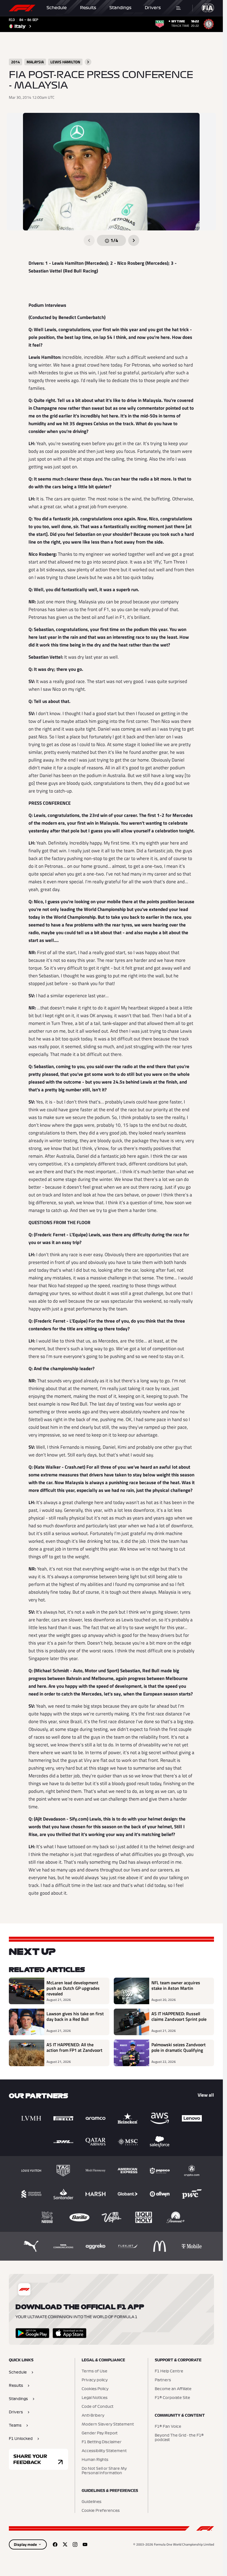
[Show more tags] (88, 62)
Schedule (57, 8)
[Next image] (134, 240)
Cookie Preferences (101, 2511)
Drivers (153, 8)
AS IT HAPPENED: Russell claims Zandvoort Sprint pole (179, 2017)
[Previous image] (89, 240)
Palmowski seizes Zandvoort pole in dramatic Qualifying (179, 2048)
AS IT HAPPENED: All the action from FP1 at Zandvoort (74, 2048)
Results (88, 8)
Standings (120, 8)
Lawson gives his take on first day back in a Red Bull (75, 2017)
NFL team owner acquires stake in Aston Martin (176, 1986)
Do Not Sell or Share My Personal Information (104, 2471)
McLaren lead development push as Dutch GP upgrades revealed (73, 1988)
